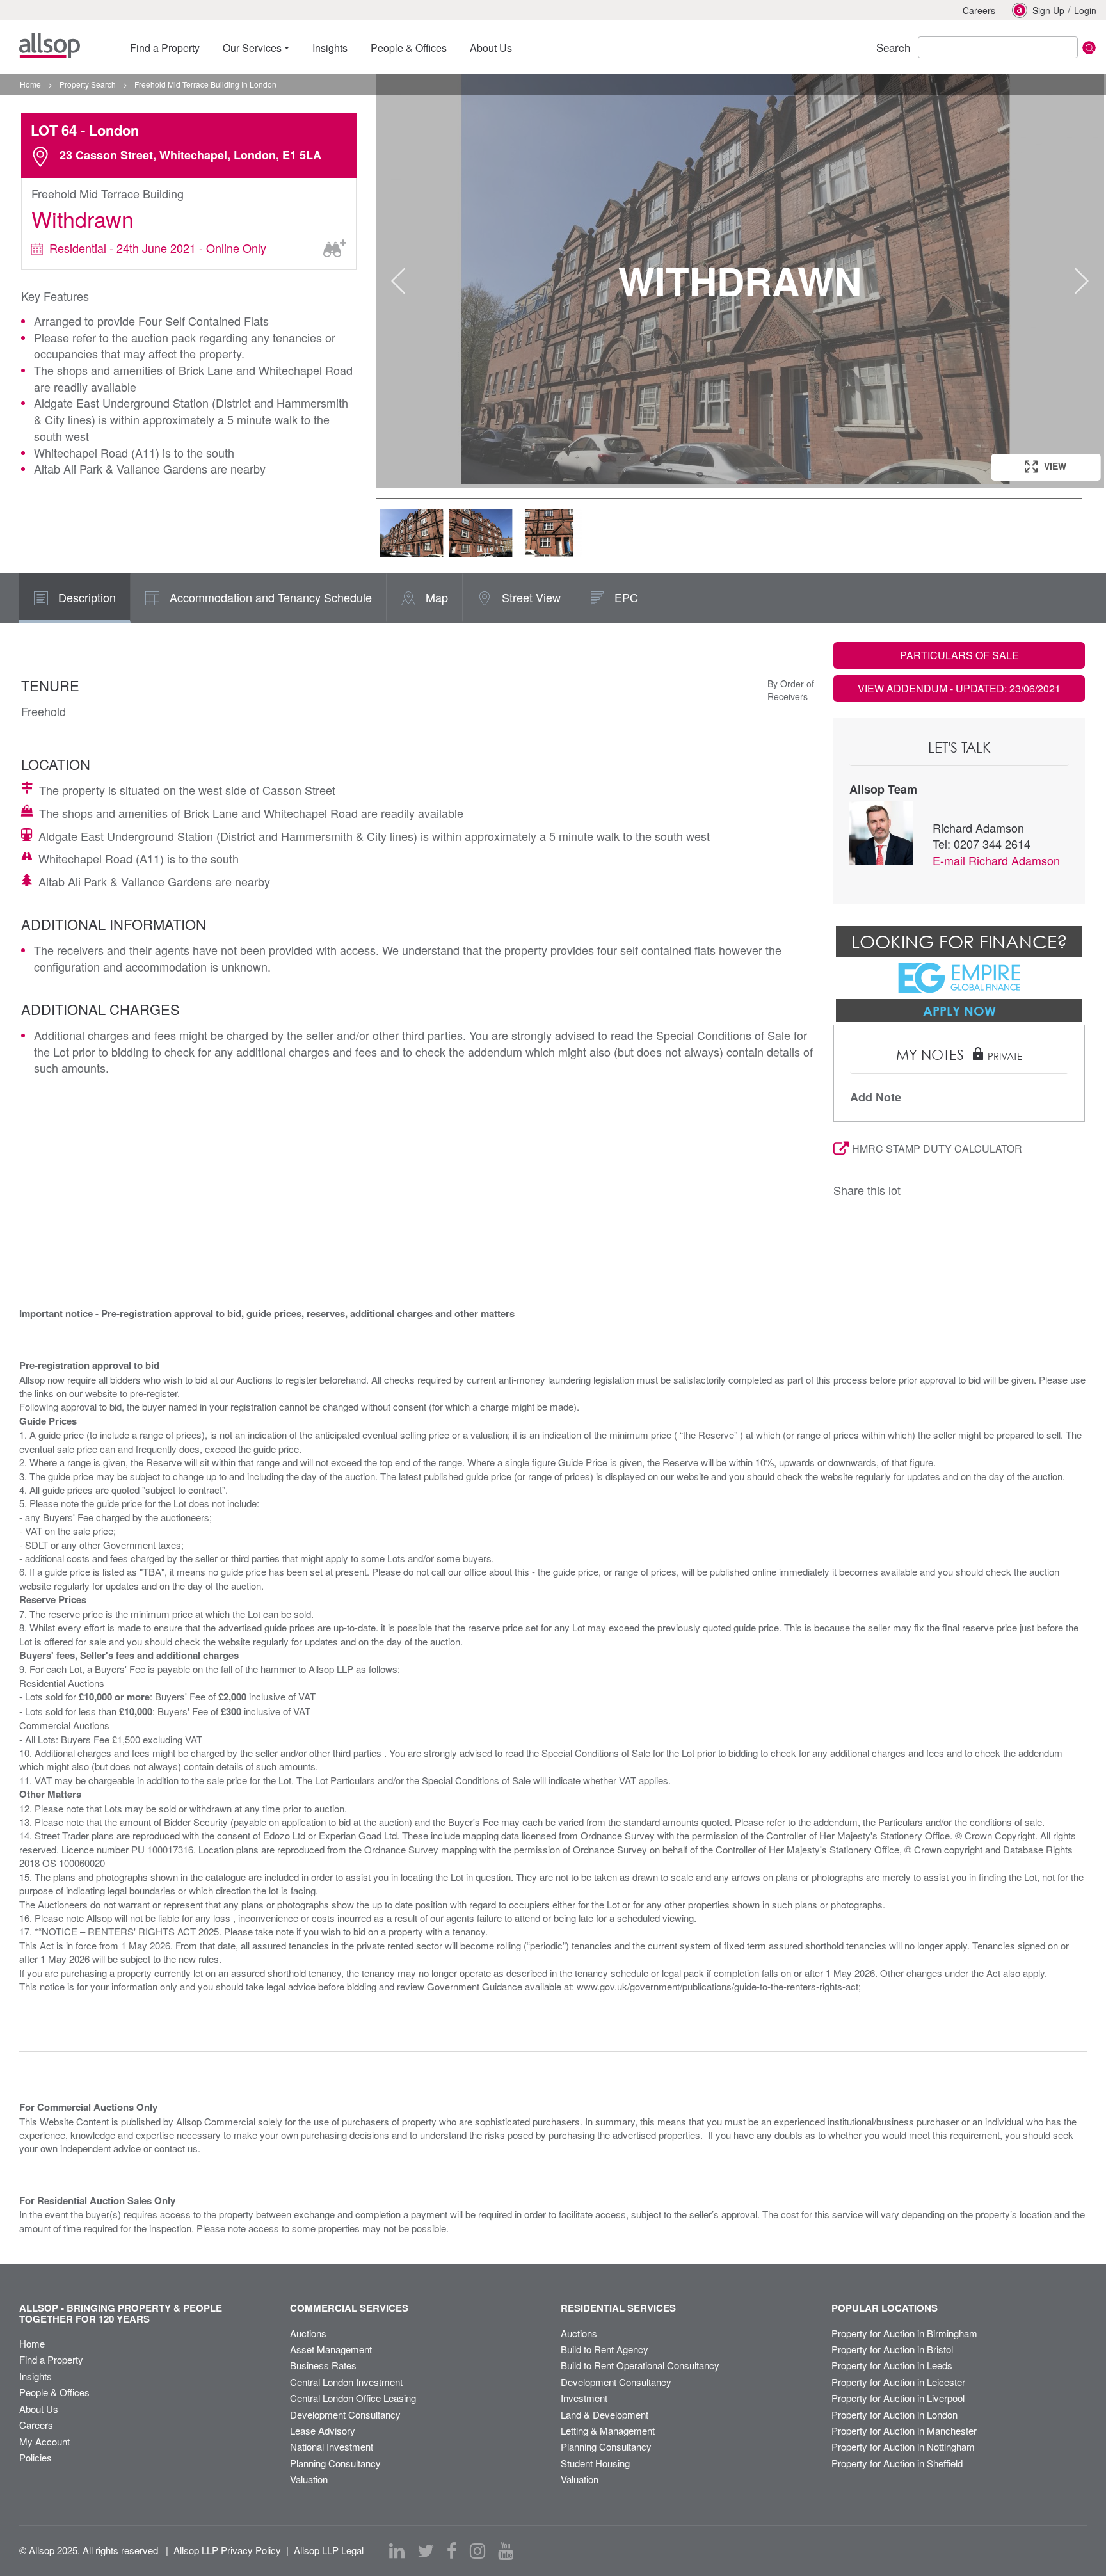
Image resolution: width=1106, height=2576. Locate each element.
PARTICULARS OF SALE (959, 655)
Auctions (308, 2333)
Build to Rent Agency (605, 2349)
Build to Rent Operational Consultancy (640, 2365)
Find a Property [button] (165, 48)
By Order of (791, 684)
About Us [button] (491, 48)
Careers (979, 10)
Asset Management (331, 2349)
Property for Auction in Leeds (892, 2365)
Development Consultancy (345, 2414)
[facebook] (452, 2551)
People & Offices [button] (409, 48)
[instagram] (477, 2551)
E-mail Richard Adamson (996, 860)
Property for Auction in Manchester (904, 2430)
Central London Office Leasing (353, 2398)
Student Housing (595, 2463)
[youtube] (506, 2551)
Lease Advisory (323, 2430)
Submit (1089, 48)
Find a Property (51, 2359)
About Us (39, 2409)
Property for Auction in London (894, 2414)
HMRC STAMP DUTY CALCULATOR (937, 1148)
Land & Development (605, 2414)
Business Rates (323, 2365)
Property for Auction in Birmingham (904, 2333)
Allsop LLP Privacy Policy (227, 2550)
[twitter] (426, 2551)
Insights (36, 2376)
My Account (44, 2441)
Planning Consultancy (335, 2463)
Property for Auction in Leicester (898, 2382)
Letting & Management (608, 2430)
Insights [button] (330, 48)
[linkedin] (397, 2551)
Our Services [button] (252, 48)
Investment (584, 2398)
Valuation (309, 2479)
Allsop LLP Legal (329, 2550)
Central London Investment (346, 2382)
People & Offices (54, 2392)
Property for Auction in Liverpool (898, 2398)
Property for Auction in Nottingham (903, 2446)
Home (32, 2343)
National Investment (332, 2446)
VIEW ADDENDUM (959, 688)
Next (1082, 281)
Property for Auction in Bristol (892, 2349)
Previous (398, 281)
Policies (36, 2457)
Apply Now (959, 1011)
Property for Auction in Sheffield (897, 2463)
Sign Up (1048, 10)
